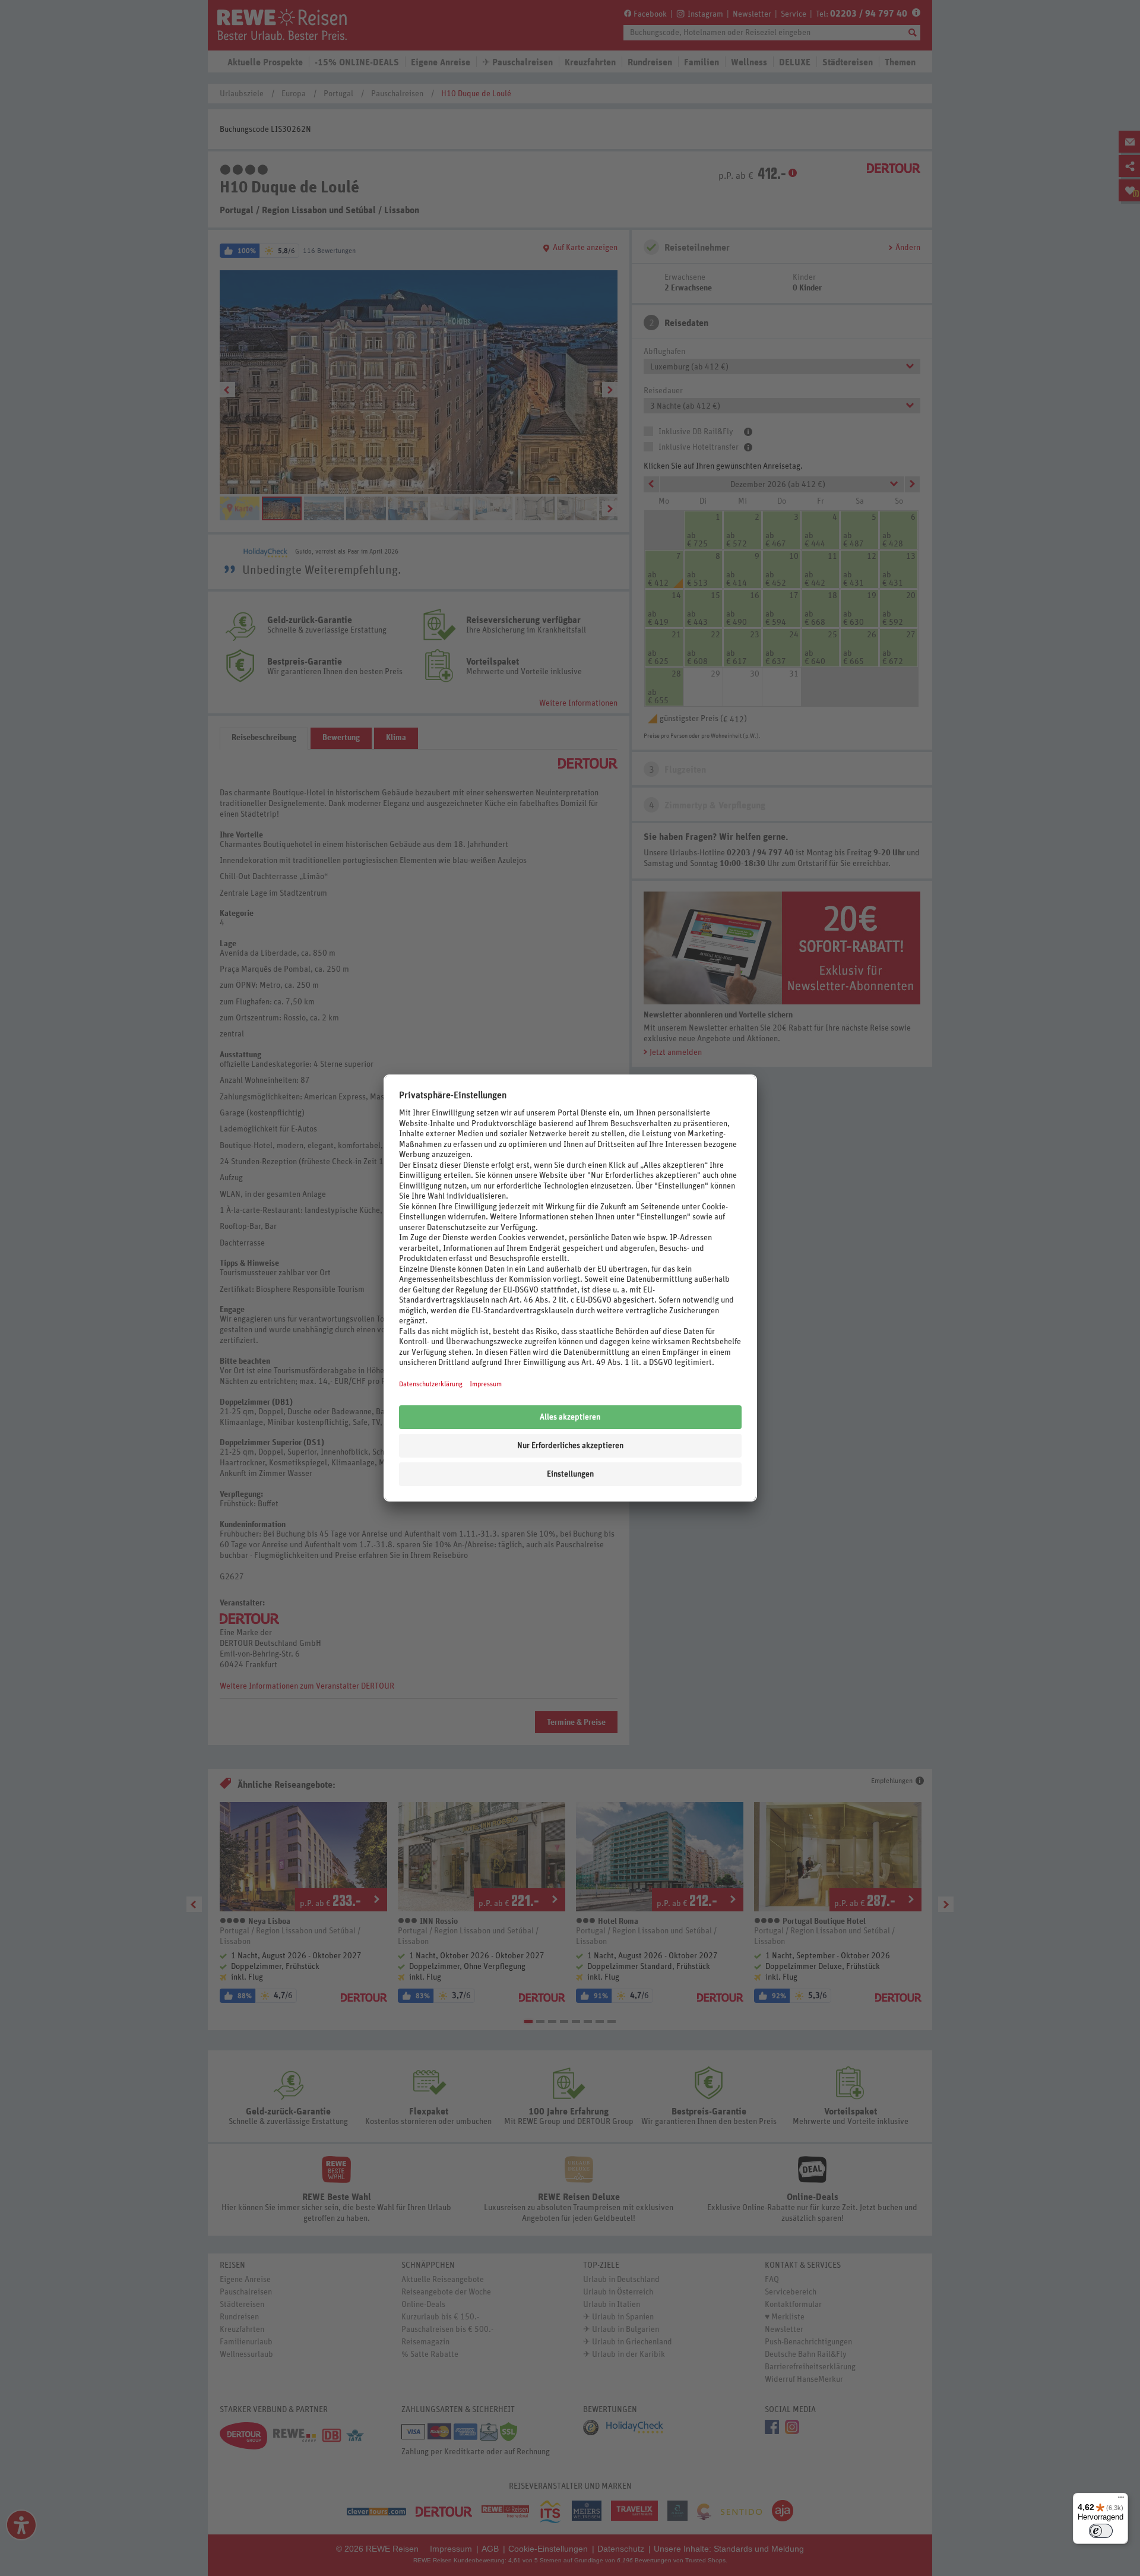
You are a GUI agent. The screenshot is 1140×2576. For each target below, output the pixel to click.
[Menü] (1121, 2500)
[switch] (1101, 2531)
